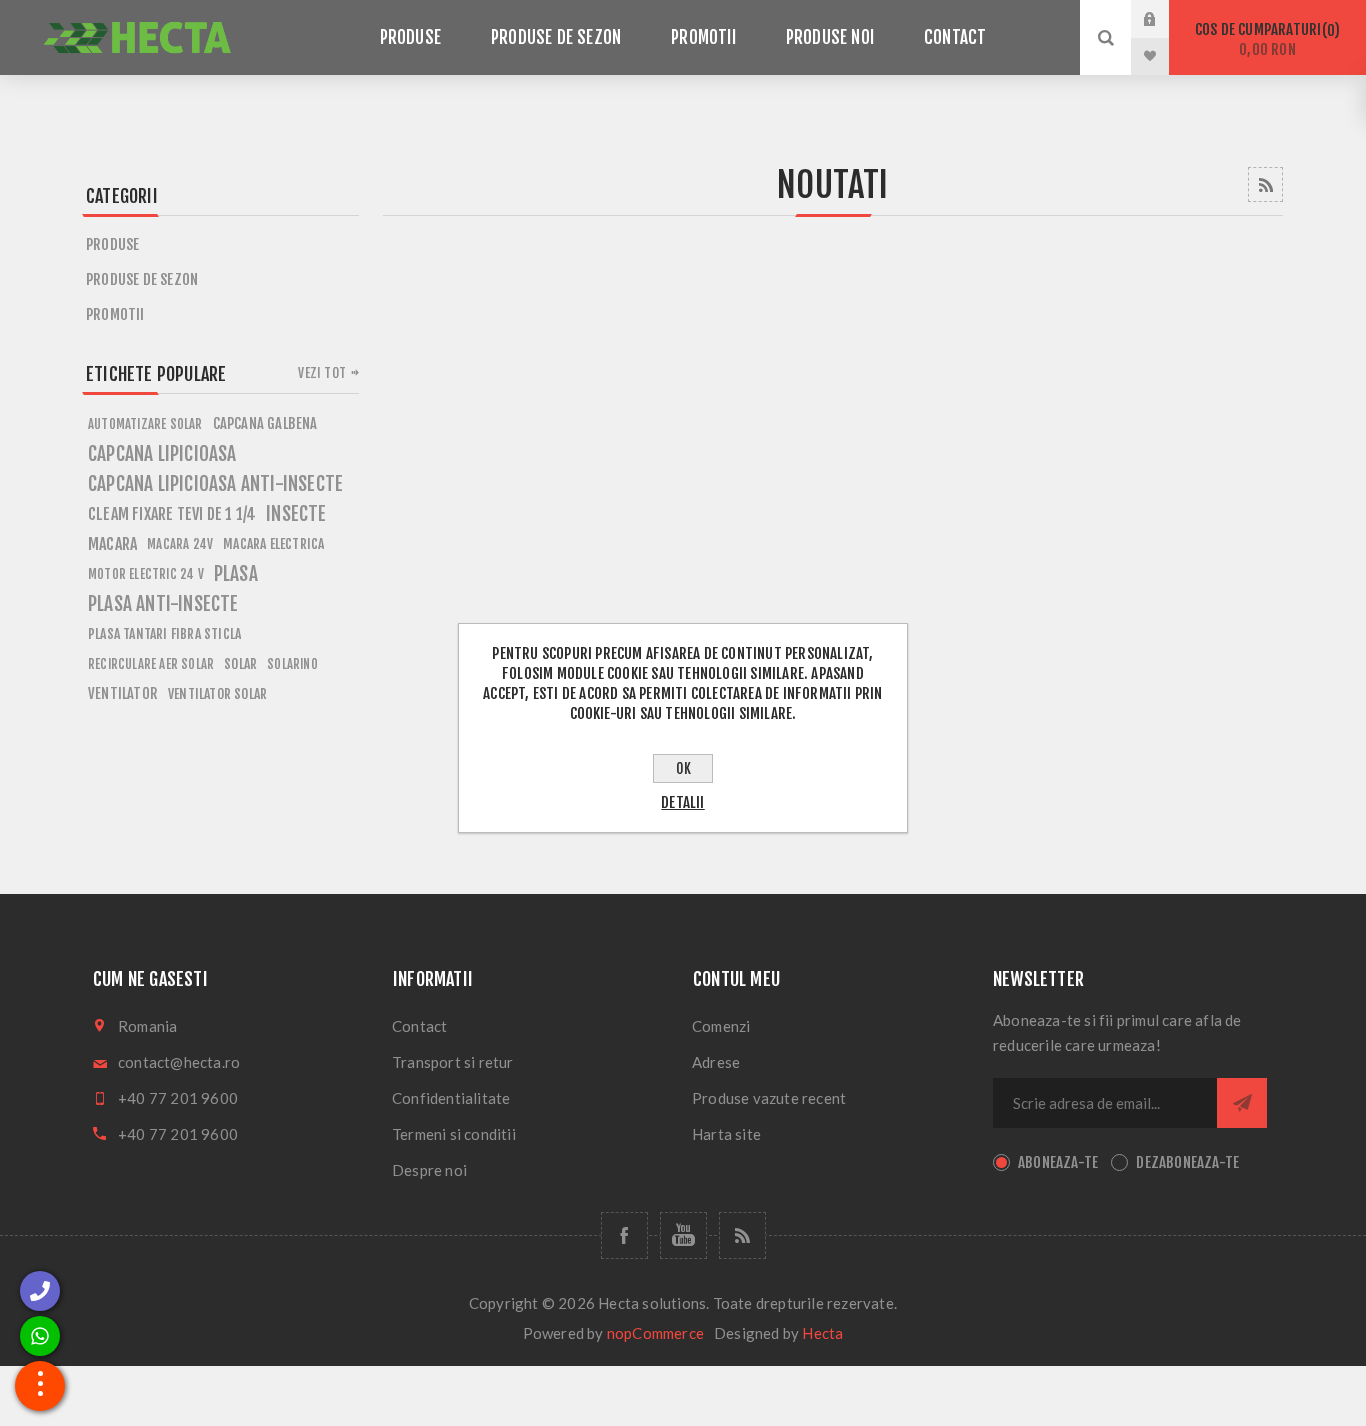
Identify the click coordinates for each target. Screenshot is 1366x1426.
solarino (292, 664)
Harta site (726, 1134)
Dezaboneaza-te (1187, 1162)
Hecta (822, 1333)
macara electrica (273, 543)
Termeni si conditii (454, 1134)
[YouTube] (683, 1235)
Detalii (682, 802)
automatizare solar (145, 424)
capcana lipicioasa (162, 454)
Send (1242, 1103)
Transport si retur (453, 1062)
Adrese (716, 1062)
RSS (1265, 184)
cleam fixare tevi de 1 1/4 (172, 514)
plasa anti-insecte (163, 604)
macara (112, 544)
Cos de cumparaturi (1264, 39)
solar (240, 663)
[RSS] (742, 1235)
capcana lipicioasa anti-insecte (215, 484)
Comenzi (721, 1026)
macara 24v (180, 544)
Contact (419, 1026)
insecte (296, 514)
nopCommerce (655, 1333)
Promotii (115, 314)
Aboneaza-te (1058, 1162)
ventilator (123, 693)
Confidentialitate (451, 1098)
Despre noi (429, 1170)
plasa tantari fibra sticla (164, 633)
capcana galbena (265, 423)
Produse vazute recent (769, 1098)
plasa (236, 574)
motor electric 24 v (146, 574)
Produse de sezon (142, 279)
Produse (112, 244)
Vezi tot (322, 373)
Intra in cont (1165, 19)
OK (683, 768)
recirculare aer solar (151, 664)
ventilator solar (217, 693)
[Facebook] (624, 1235)
